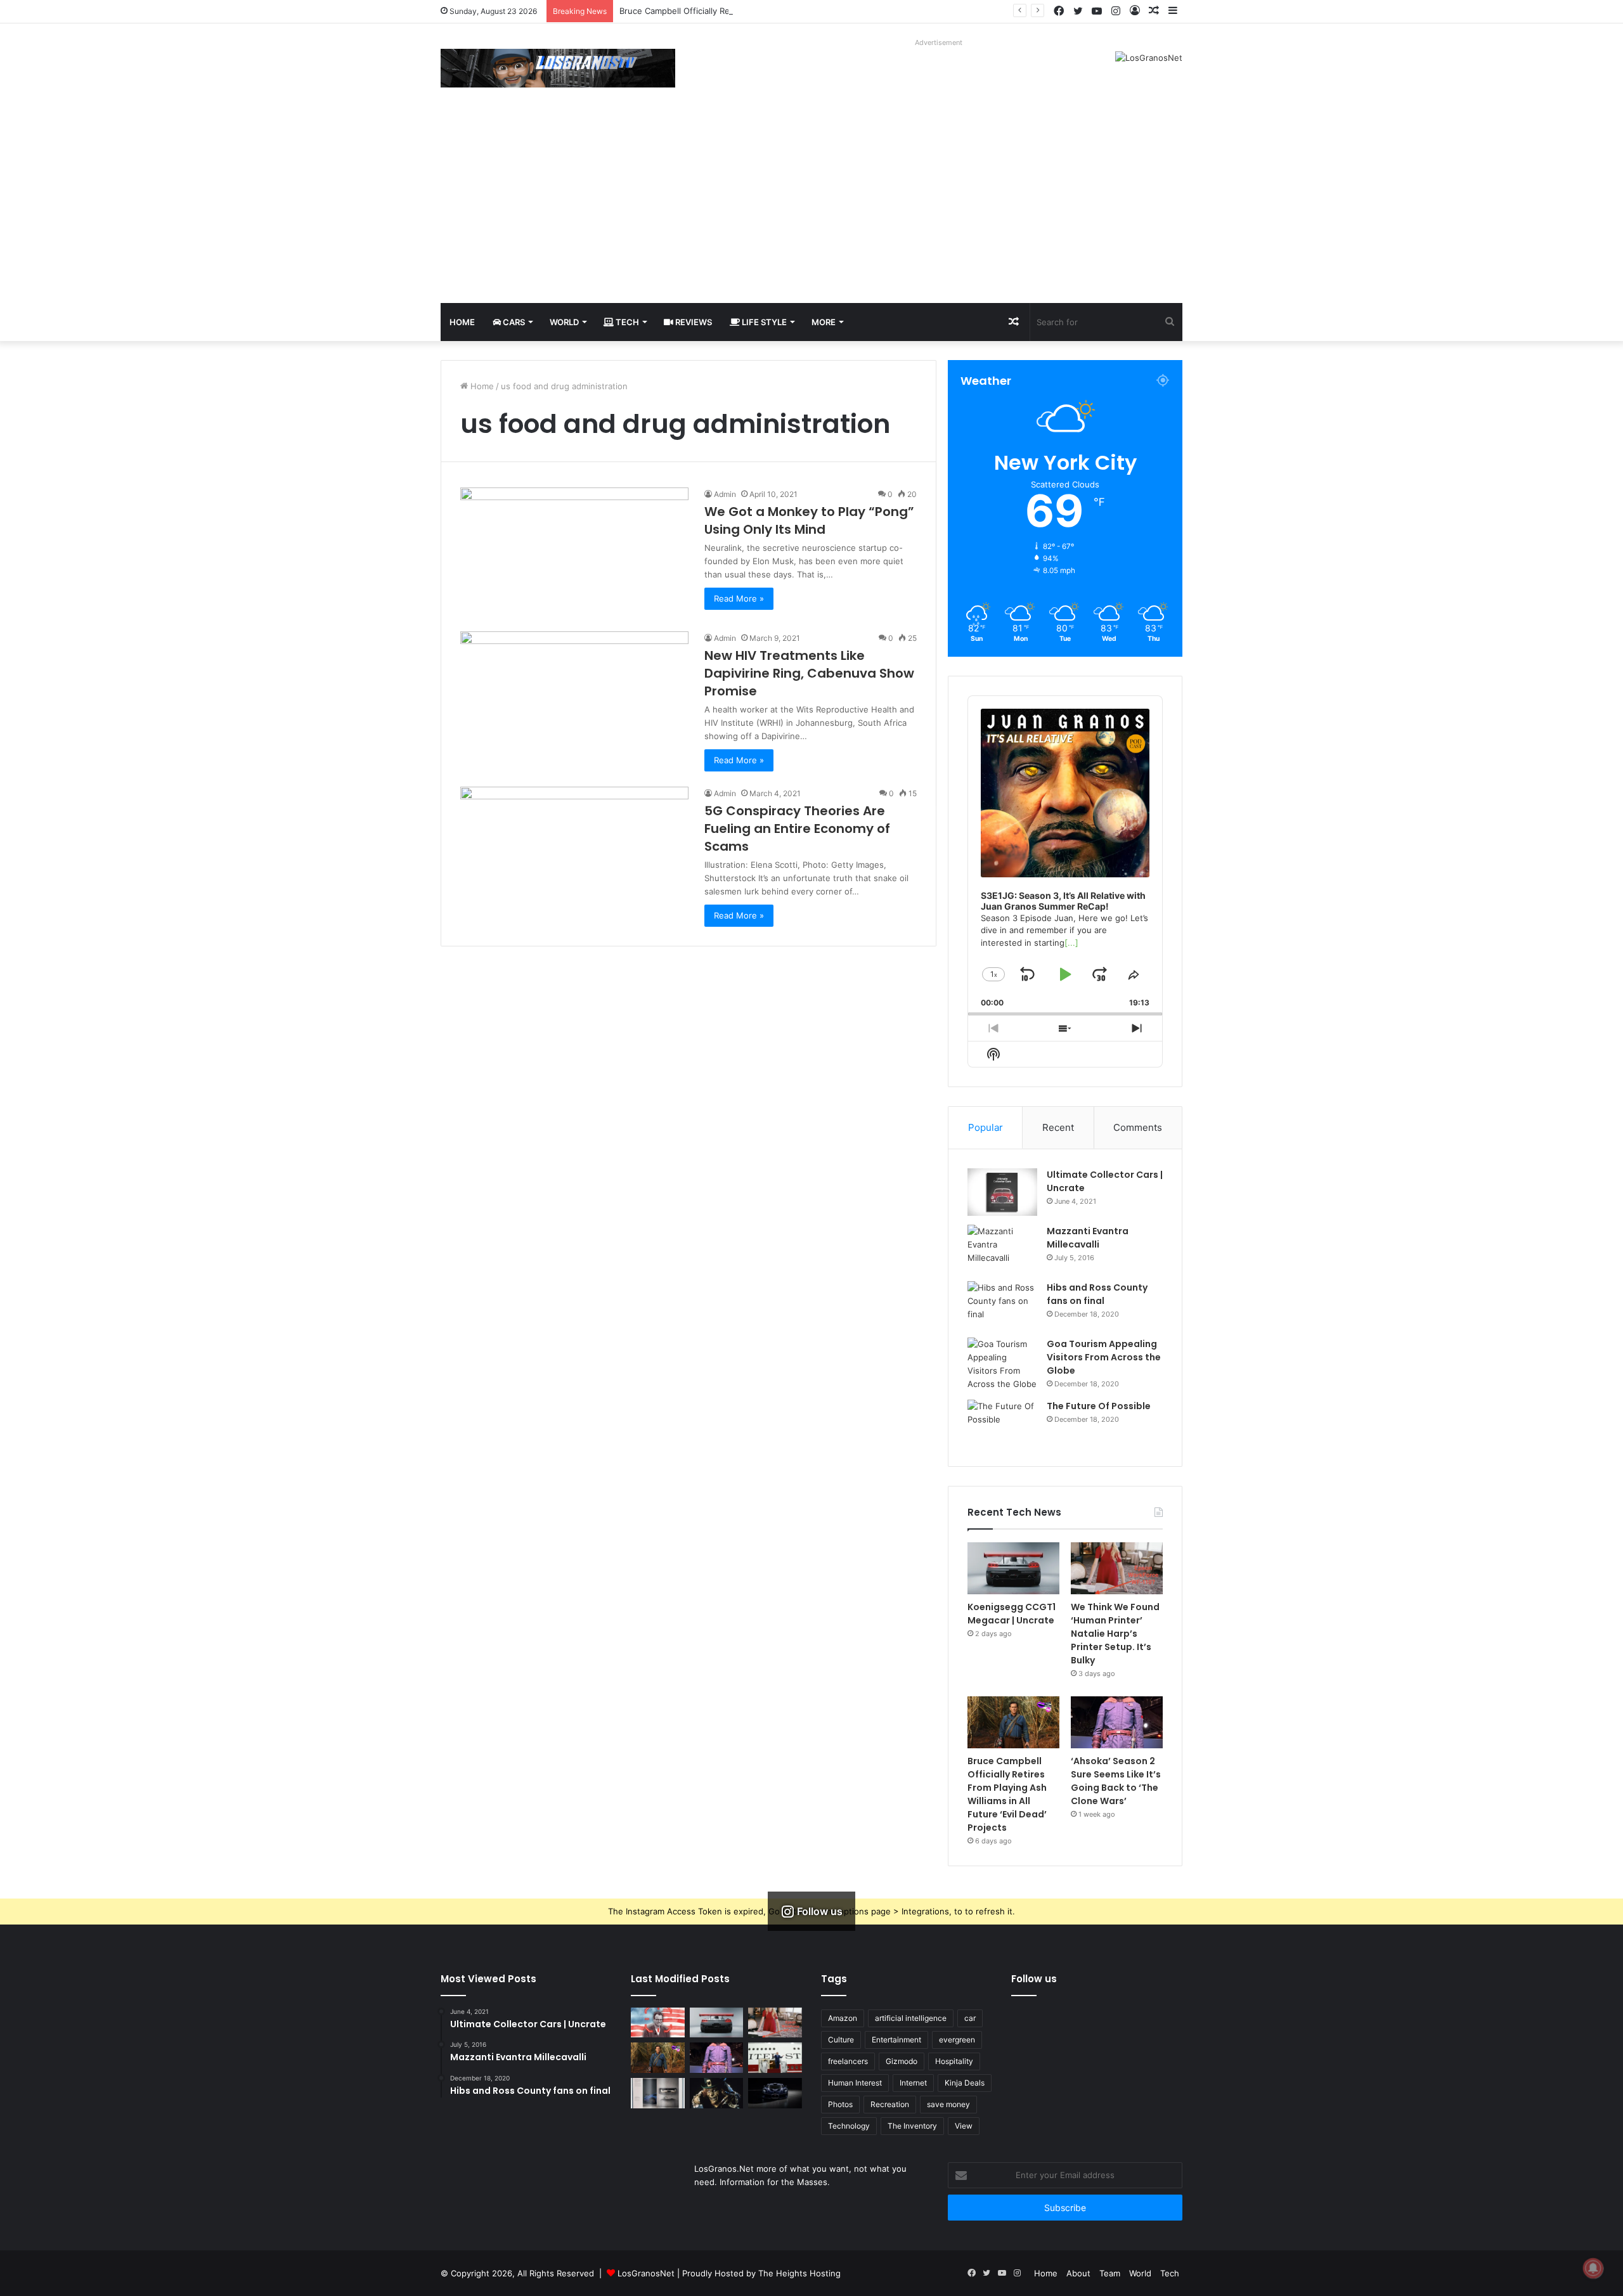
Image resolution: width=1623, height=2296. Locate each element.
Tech (626, 322)
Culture (841, 2040)
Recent (1058, 1127)
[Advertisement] (811, 208)
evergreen (957, 2040)
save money (948, 2104)
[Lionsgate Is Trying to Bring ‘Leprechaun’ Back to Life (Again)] (717, 2093)
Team (1110, 2273)
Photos (840, 2104)
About (1078, 2273)
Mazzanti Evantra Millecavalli (1088, 1238)
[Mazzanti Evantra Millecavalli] (1002, 1248)
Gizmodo (902, 2061)
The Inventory (912, 2126)
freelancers (848, 2061)
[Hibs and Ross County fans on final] (1002, 1305)
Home (462, 322)
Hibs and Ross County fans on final (1097, 1294)
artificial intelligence (911, 2018)
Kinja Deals (965, 2083)
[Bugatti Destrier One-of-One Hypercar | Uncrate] (775, 2093)
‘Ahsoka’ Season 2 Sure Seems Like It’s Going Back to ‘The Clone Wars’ (1116, 1781)
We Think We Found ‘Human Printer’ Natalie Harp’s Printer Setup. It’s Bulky (1115, 1634)
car (970, 2018)
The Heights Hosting (799, 2273)
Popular (986, 1127)
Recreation (890, 2104)
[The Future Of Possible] (1002, 1423)
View (964, 2126)
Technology (849, 2126)
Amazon (843, 2018)
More (824, 322)
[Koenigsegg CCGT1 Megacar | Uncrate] (1013, 1568)
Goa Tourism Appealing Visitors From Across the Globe (1104, 1357)
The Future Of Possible (1099, 1406)
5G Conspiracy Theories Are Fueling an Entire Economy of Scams (797, 829)
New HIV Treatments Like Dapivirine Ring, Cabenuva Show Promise (809, 673)
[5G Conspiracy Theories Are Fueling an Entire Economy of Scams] (574, 851)
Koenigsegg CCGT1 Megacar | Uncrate (1012, 1614)
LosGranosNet (646, 2273)
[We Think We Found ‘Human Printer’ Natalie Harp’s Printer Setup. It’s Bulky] (1117, 1568)
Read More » (739, 598)
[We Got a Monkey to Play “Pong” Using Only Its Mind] (574, 552)
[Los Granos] (558, 68)
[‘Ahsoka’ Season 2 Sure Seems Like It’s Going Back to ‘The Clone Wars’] (1117, 1722)
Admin (725, 494)
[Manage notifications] (1593, 2268)
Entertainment (896, 2040)
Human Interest (855, 2083)
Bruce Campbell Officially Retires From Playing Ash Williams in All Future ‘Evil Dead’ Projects (799, 11)
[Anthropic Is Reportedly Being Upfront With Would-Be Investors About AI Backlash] (658, 2023)
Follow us (1034, 1979)
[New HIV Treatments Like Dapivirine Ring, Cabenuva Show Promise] (574, 696)
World (564, 322)
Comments (1138, 1127)
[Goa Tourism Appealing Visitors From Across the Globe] (1002, 1364)
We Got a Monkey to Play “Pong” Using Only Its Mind (809, 520)
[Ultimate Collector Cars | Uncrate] (1002, 1192)
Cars (513, 322)
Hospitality (954, 2061)
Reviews (693, 322)
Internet (913, 2083)
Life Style (763, 322)
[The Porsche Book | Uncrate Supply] (658, 2093)
